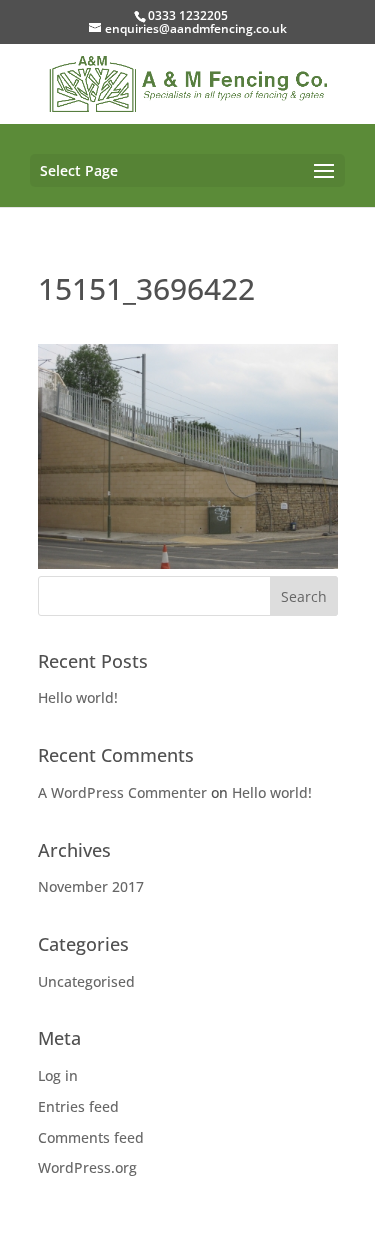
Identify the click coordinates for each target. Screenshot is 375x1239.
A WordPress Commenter (122, 792)
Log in (58, 1075)
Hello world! (78, 697)
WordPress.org (87, 1167)
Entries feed (78, 1106)
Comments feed (91, 1137)
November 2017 (91, 886)
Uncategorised (86, 981)
